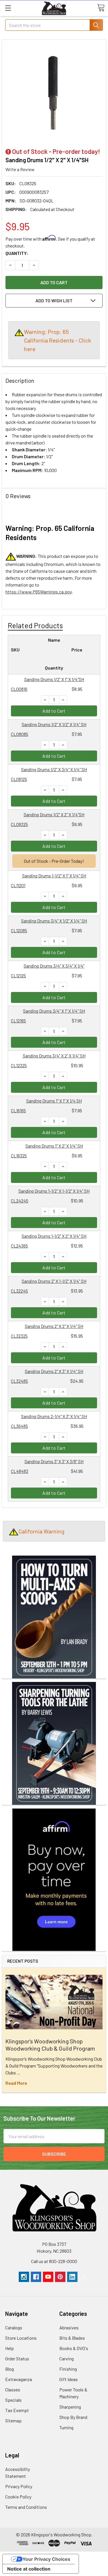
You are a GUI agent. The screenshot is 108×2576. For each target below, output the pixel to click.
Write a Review (20, 169)
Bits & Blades (72, 2338)
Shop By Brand (73, 2417)
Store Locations (21, 2338)
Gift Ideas (69, 2379)
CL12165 (18, 1021)
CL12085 (19, 930)
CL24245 (20, 1201)
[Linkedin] (72, 2277)
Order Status (17, 2359)
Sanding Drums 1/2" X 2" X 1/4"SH (54, 814)
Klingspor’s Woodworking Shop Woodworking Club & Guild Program (50, 2045)
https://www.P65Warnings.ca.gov (39, 592)
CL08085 (20, 734)
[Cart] (101, 8)
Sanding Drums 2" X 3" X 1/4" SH (54, 1371)
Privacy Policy (19, 2486)
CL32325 (19, 1336)
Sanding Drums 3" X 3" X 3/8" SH (54, 1461)
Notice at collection (29, 2569)
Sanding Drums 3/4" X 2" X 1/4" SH (54, 1056)
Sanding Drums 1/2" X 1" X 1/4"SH (54, 679)
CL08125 (19, 779)
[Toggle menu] (8, 8)
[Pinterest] (60, 2277)
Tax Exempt (17, 2410)
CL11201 (18, 885)
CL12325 (19, 1065)
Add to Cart (54, 711)
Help (10, 2348)
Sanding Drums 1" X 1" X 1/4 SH (54, 1101)
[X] (84, 2277)
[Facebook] (36, 2277)
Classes (13, 2390)
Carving (67, 2359)
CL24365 (19, 1246)
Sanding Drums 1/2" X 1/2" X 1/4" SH (54, 724)
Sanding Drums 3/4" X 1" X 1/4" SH (54, 1011)
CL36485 (19, 1426)
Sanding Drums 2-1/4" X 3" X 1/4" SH (54, 1416)
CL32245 (19, 1291)
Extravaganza (19, 2379)
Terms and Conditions (26, 2507)
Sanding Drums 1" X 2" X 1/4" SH (54, 1146)
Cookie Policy (18, 2497)
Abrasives (69, 2328)
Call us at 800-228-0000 (54, 2261)
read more (16, 2083)
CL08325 (19, 824)
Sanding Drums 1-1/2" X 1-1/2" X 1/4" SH (54, 1191)
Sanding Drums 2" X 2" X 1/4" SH (54, 1326)
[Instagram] (24, 2277)
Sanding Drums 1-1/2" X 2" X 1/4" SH (54, 1236)
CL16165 (18, 1110)
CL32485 (19, 1381)
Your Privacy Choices (46, 2559)
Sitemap (13, 2421)
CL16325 (19, 1155)
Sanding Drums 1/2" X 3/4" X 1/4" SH (54, 769)
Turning (66, 2427)
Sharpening (70, 2407)
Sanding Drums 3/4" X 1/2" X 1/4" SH (54, 921)
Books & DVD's (74, 2348)
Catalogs (14, 2328)
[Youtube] (48, 2277)
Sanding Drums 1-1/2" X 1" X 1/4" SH (54, 876)
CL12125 (18, 975)
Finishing (68, 2369)
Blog (10, 2369)
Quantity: (17, 253)
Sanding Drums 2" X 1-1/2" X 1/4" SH (54, 1281)
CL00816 (19, 689)
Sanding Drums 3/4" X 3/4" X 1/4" (54, 966)
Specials (13, 2400)
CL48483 (20, 1471)
